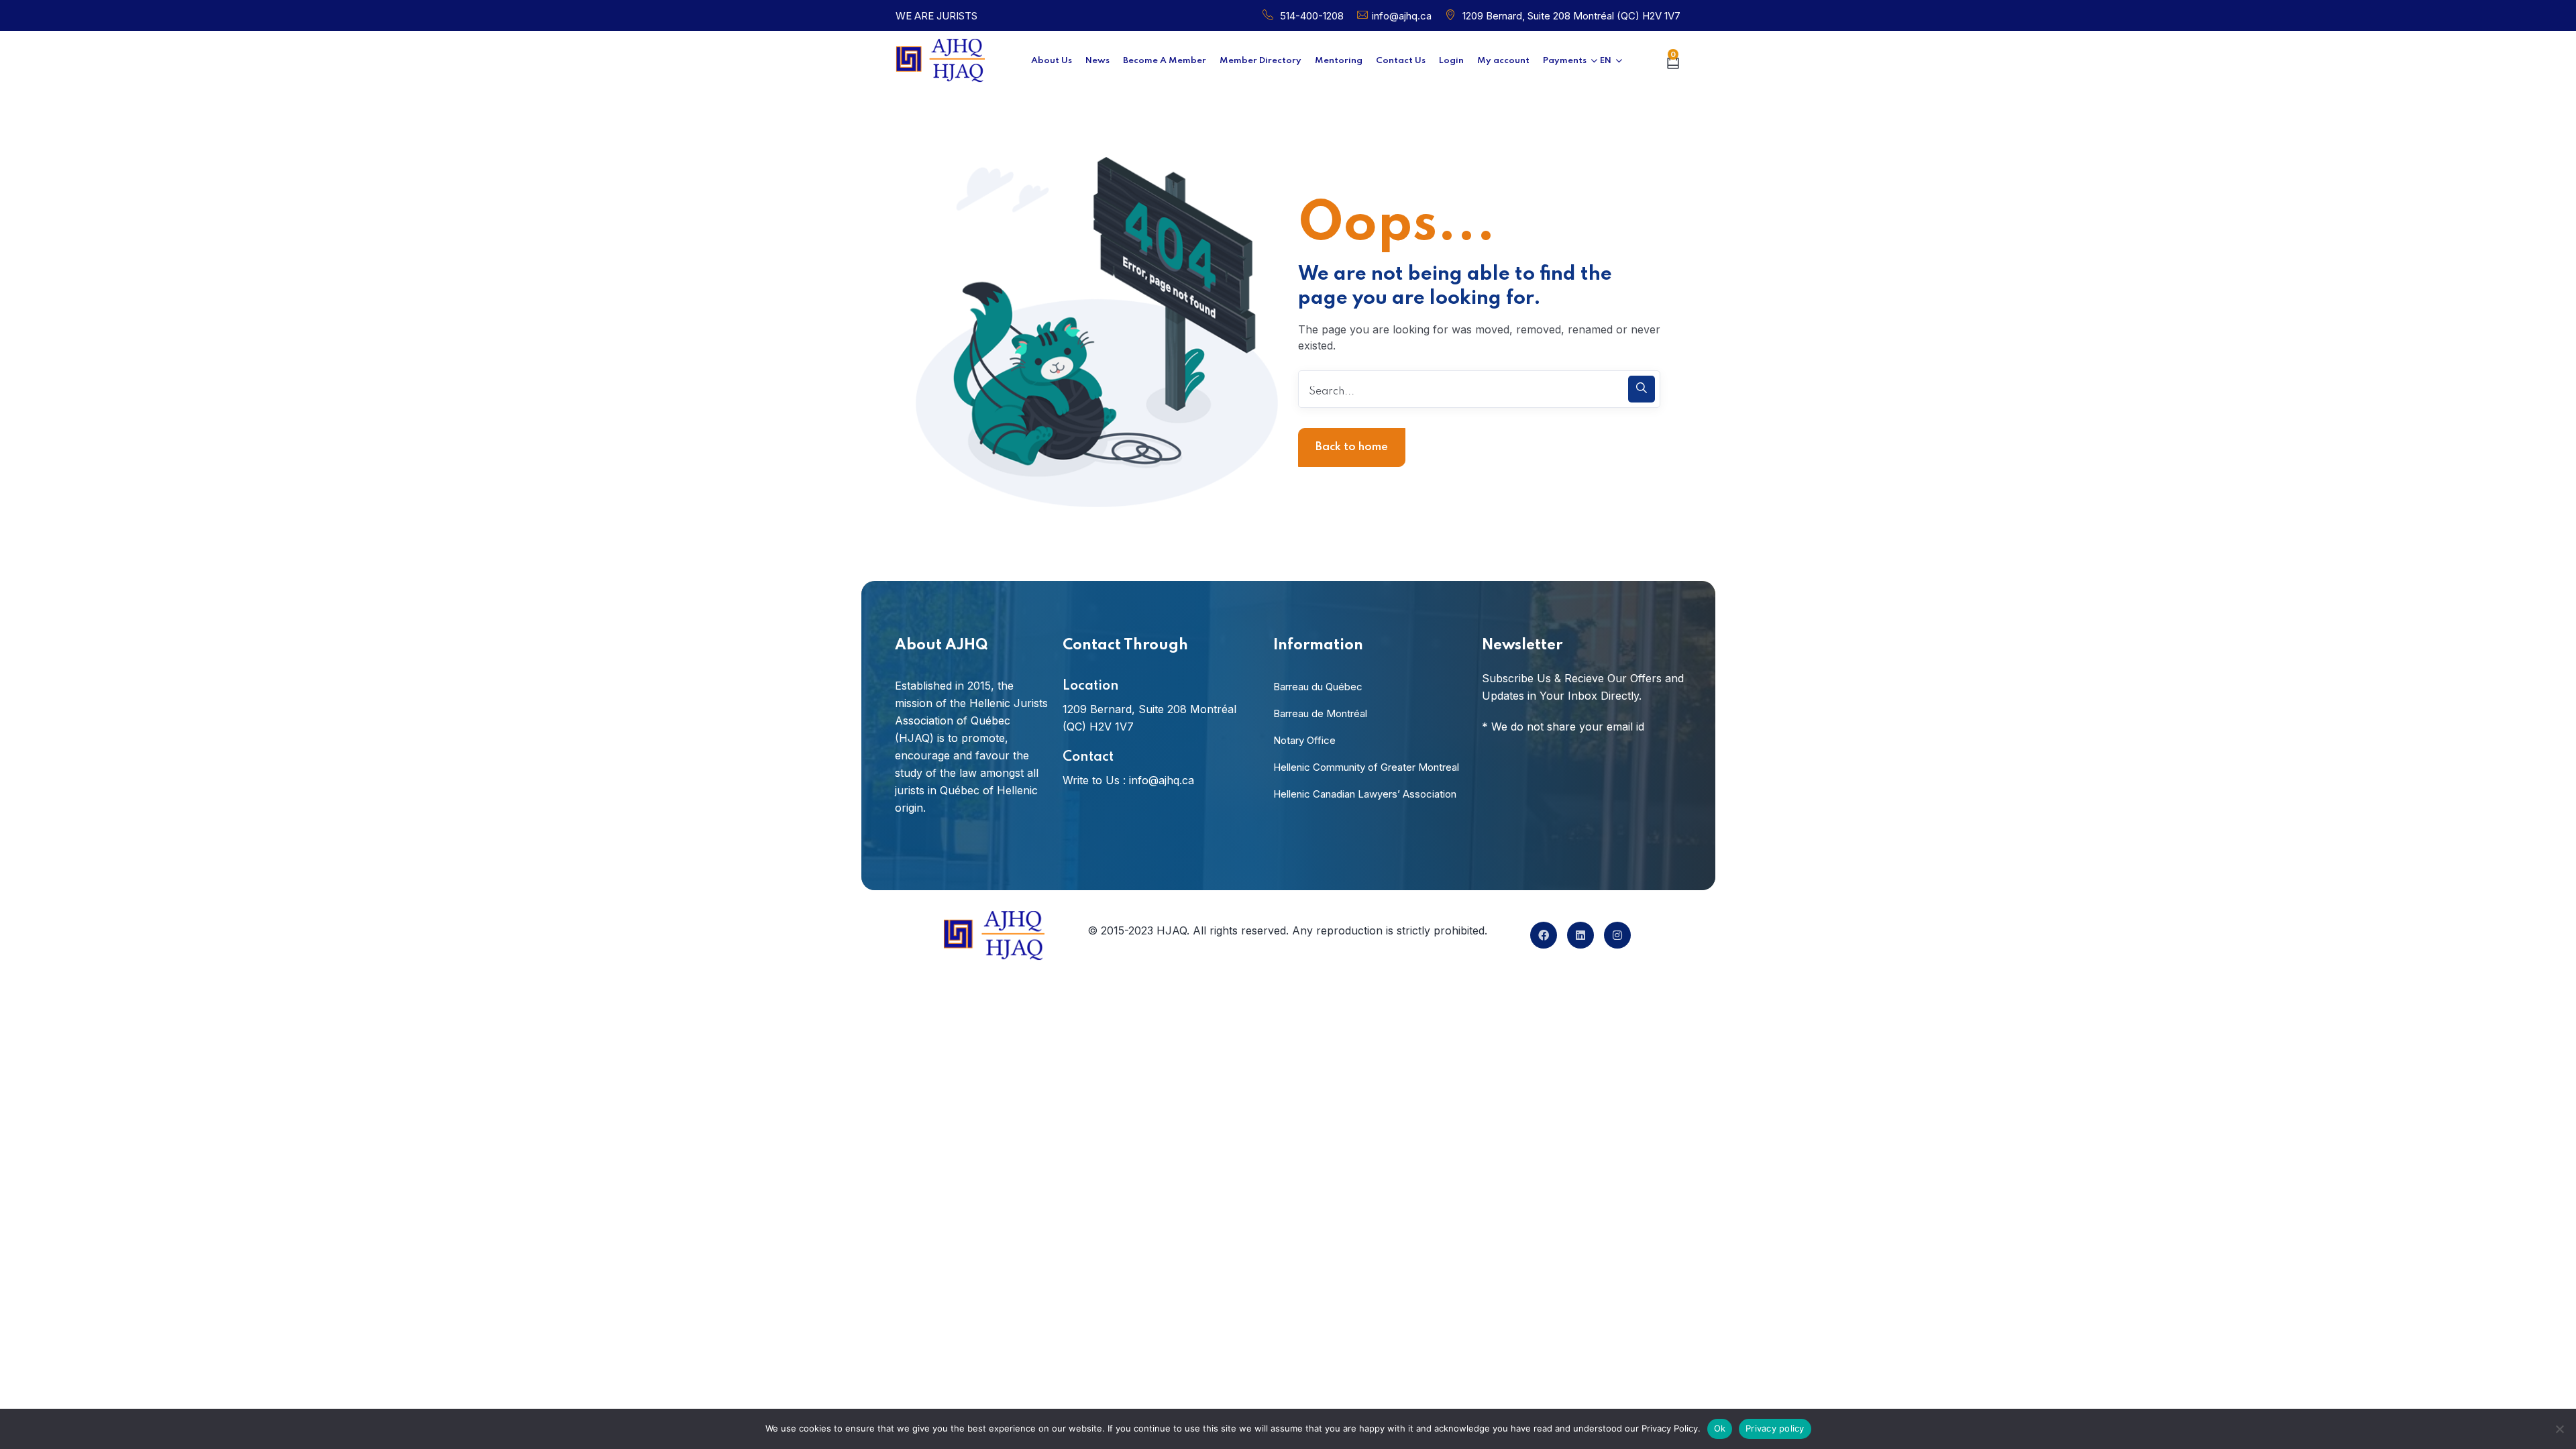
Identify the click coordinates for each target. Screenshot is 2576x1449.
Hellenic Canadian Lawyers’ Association (1365, 794)
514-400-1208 (1312, 16)
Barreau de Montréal (1320, 713)
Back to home (1352, 447)
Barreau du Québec (1318, 687)
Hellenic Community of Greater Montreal (1366, 767)
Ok (1720, 1428)
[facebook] (1544, 935)
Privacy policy (1775, 1428)
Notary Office (1304, 740)
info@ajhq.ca (1402, 16)
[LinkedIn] (1580, 935)
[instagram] (1617, 935)
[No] (2559, 1429)
